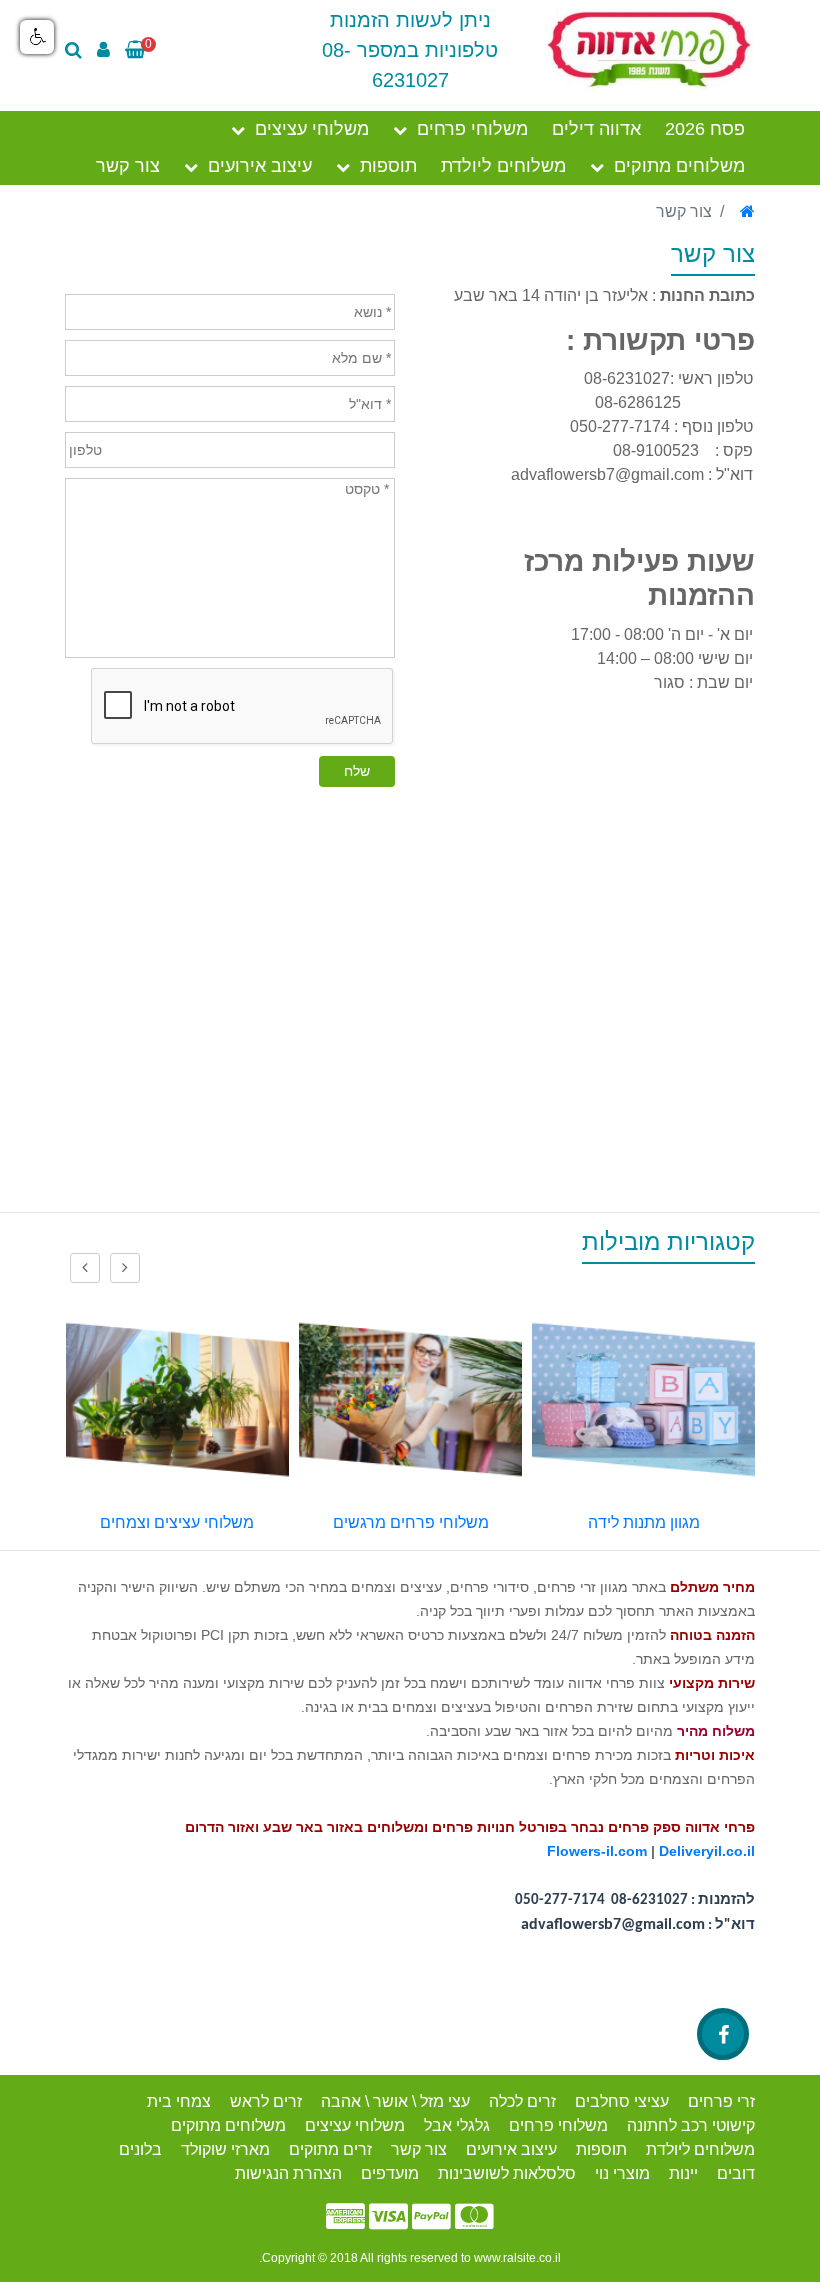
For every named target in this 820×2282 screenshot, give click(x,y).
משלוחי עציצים (312, 129)
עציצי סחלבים (622, 2101)
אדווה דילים (596, 129)
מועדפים (390, 2173)
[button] (37, 37)
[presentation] (125, 1268)
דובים (736, 2173)
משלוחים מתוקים (679, 166)
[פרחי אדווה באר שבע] (650, 48)
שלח (357, 771)
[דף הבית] (747, 211)
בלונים (140, 2149)
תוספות (388, 166)
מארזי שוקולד (225, 2149)
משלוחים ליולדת (503, 166)
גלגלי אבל (457, 2125)
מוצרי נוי (622, 2173)
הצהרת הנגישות (288, 2173)
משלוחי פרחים (472, 129)
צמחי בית (179, 2101)
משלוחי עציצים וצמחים (400, 1522)
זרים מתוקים (330, 2149)
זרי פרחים (721, 2101)
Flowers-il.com (597, 1851)
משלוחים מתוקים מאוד (166, 1522)
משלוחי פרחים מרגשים (633, 1522)
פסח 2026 (705, 129)
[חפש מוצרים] (78, 50)
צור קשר (128, 166)
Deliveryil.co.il (707, 1851)
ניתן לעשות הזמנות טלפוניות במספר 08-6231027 (410, 50)
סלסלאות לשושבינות (507, 2173)
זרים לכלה (522, 2101)
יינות (683, 2173)
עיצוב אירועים (260, 166)
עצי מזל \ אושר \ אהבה (395, 2101)
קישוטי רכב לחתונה (691, 2125)
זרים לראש (266, 2101)
